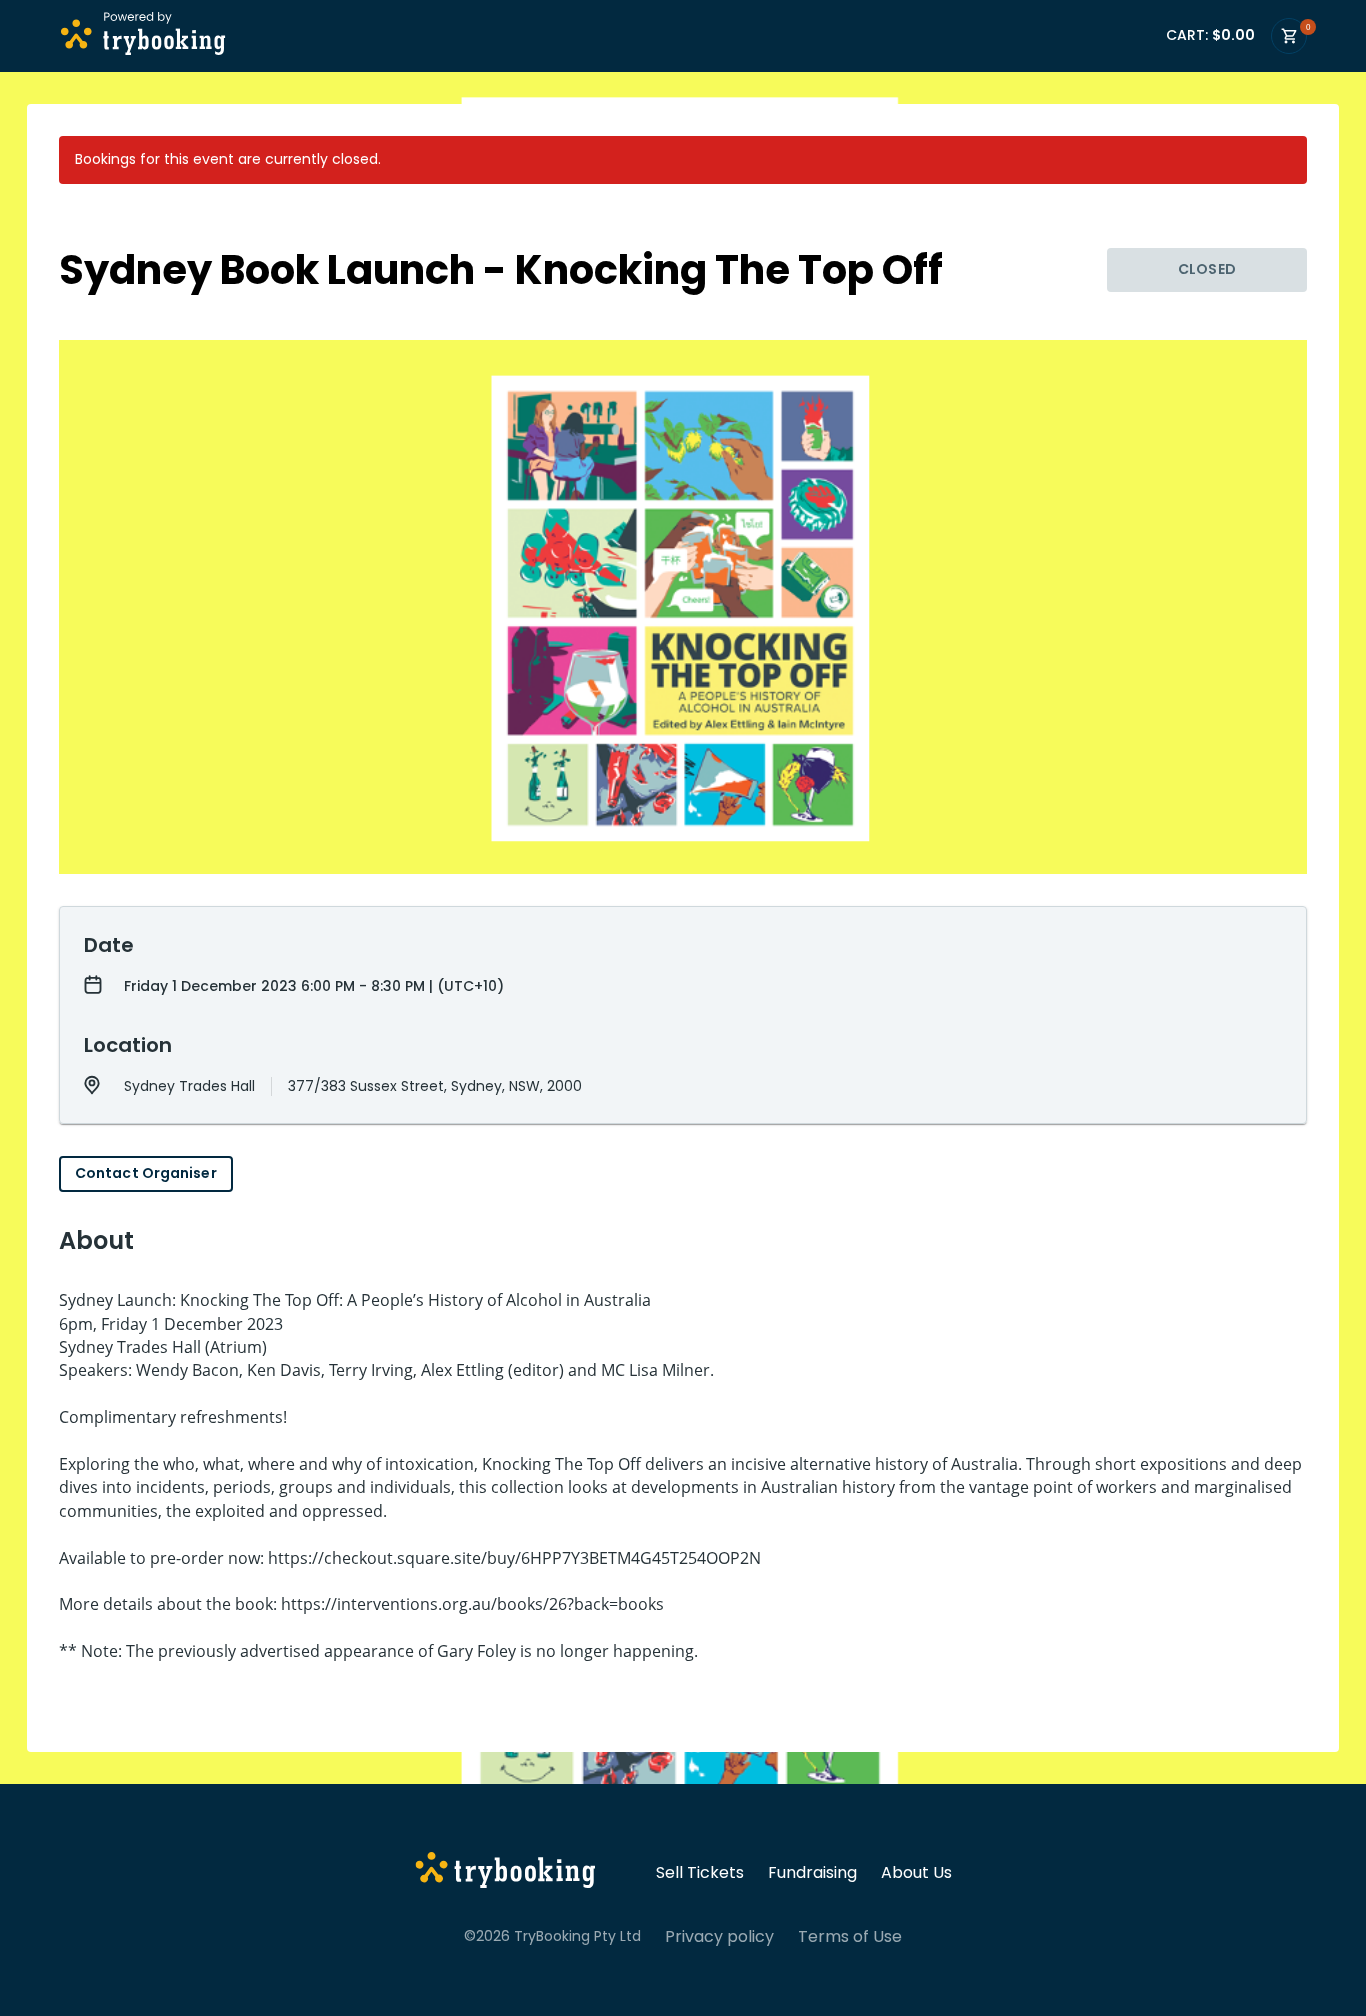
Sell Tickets (700, 1873)
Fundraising (812, 1873)
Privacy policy (719, 1937)
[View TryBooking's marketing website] (505, 1873)
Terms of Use (850, 1937)
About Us (916, 1873)
